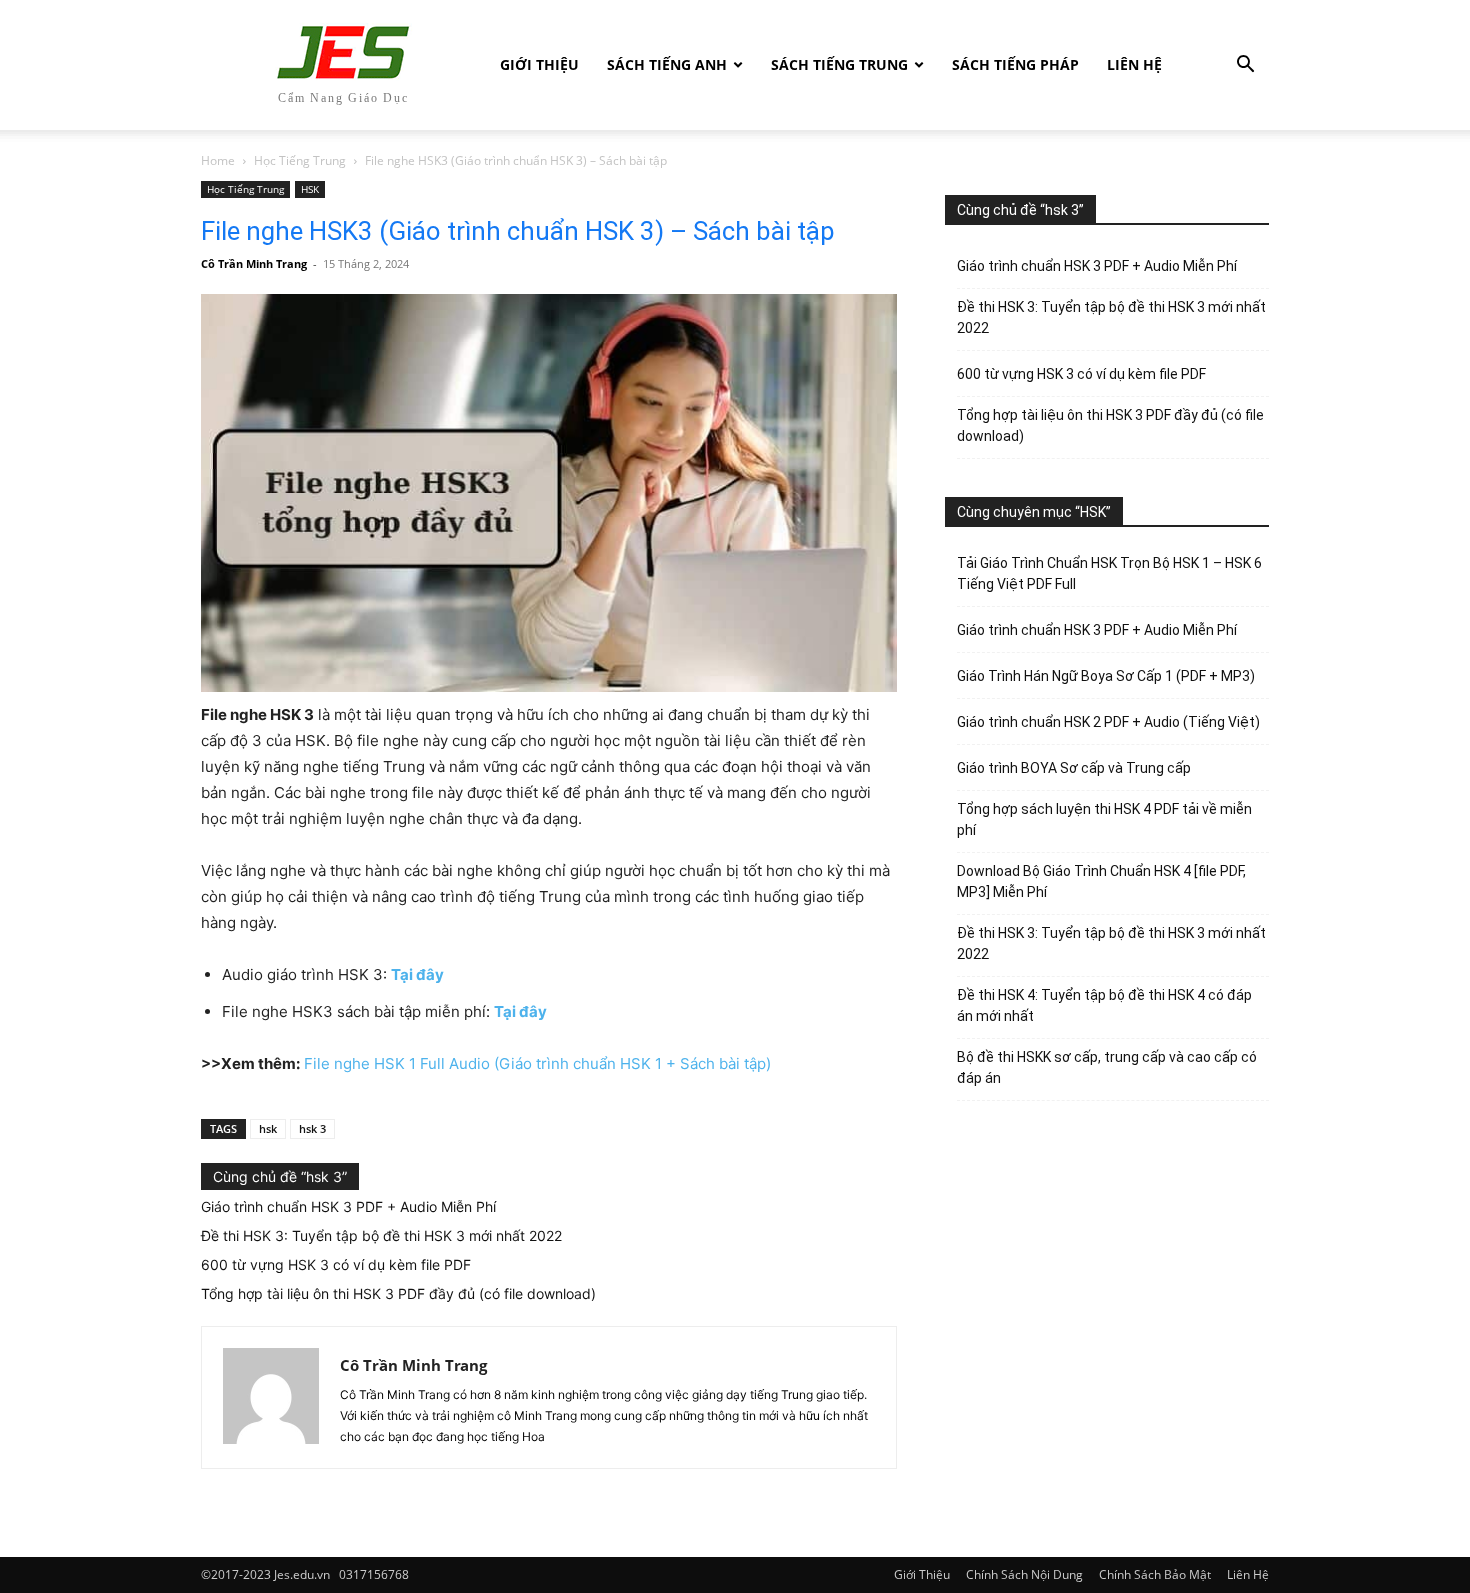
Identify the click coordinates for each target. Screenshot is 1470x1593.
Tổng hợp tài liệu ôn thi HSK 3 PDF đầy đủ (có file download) (398, 1293)
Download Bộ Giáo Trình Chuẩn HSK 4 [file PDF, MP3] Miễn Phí (1101, 881)
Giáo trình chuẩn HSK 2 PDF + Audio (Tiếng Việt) (1108, 722)
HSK (310, 189)
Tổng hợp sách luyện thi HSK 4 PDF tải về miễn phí (1104, 819)
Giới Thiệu (539, 64)
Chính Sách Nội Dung (1024, 1574)
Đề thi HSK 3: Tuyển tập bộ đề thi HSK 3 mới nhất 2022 (381, 1235)
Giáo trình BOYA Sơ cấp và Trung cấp (1074, 768)
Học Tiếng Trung (300, 160)
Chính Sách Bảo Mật (1155, 1574)
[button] (1245, 66)
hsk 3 (312, 1128)
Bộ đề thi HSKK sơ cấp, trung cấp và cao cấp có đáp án (1107, 1067)
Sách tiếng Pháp (1015, 64)
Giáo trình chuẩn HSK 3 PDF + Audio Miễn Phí (348, 1206)
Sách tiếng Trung (839, 64)
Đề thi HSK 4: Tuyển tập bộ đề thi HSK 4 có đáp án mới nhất (1104, 1005)
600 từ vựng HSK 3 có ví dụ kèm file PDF (336, 1264)
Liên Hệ (1134, 64)
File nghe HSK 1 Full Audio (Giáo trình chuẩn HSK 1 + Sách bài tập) (537, 1063)
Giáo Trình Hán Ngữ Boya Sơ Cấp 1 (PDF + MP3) (1106, 676)
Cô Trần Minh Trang (254, 263)
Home (218, 160)
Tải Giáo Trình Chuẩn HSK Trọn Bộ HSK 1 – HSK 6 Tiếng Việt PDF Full (1109, 573)
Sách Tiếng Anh (667, 64)
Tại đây (417, 974)
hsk (268, 1128)
